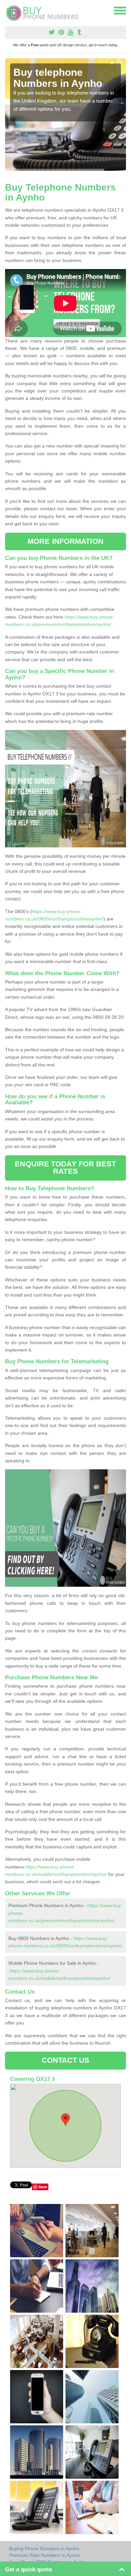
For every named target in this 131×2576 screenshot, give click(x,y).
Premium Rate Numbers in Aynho (45, 2555)
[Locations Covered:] (8, 10)
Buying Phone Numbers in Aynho (44, 2548)
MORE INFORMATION (65, 541)
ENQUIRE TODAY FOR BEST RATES (65, 1168)
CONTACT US (66, 2060)
